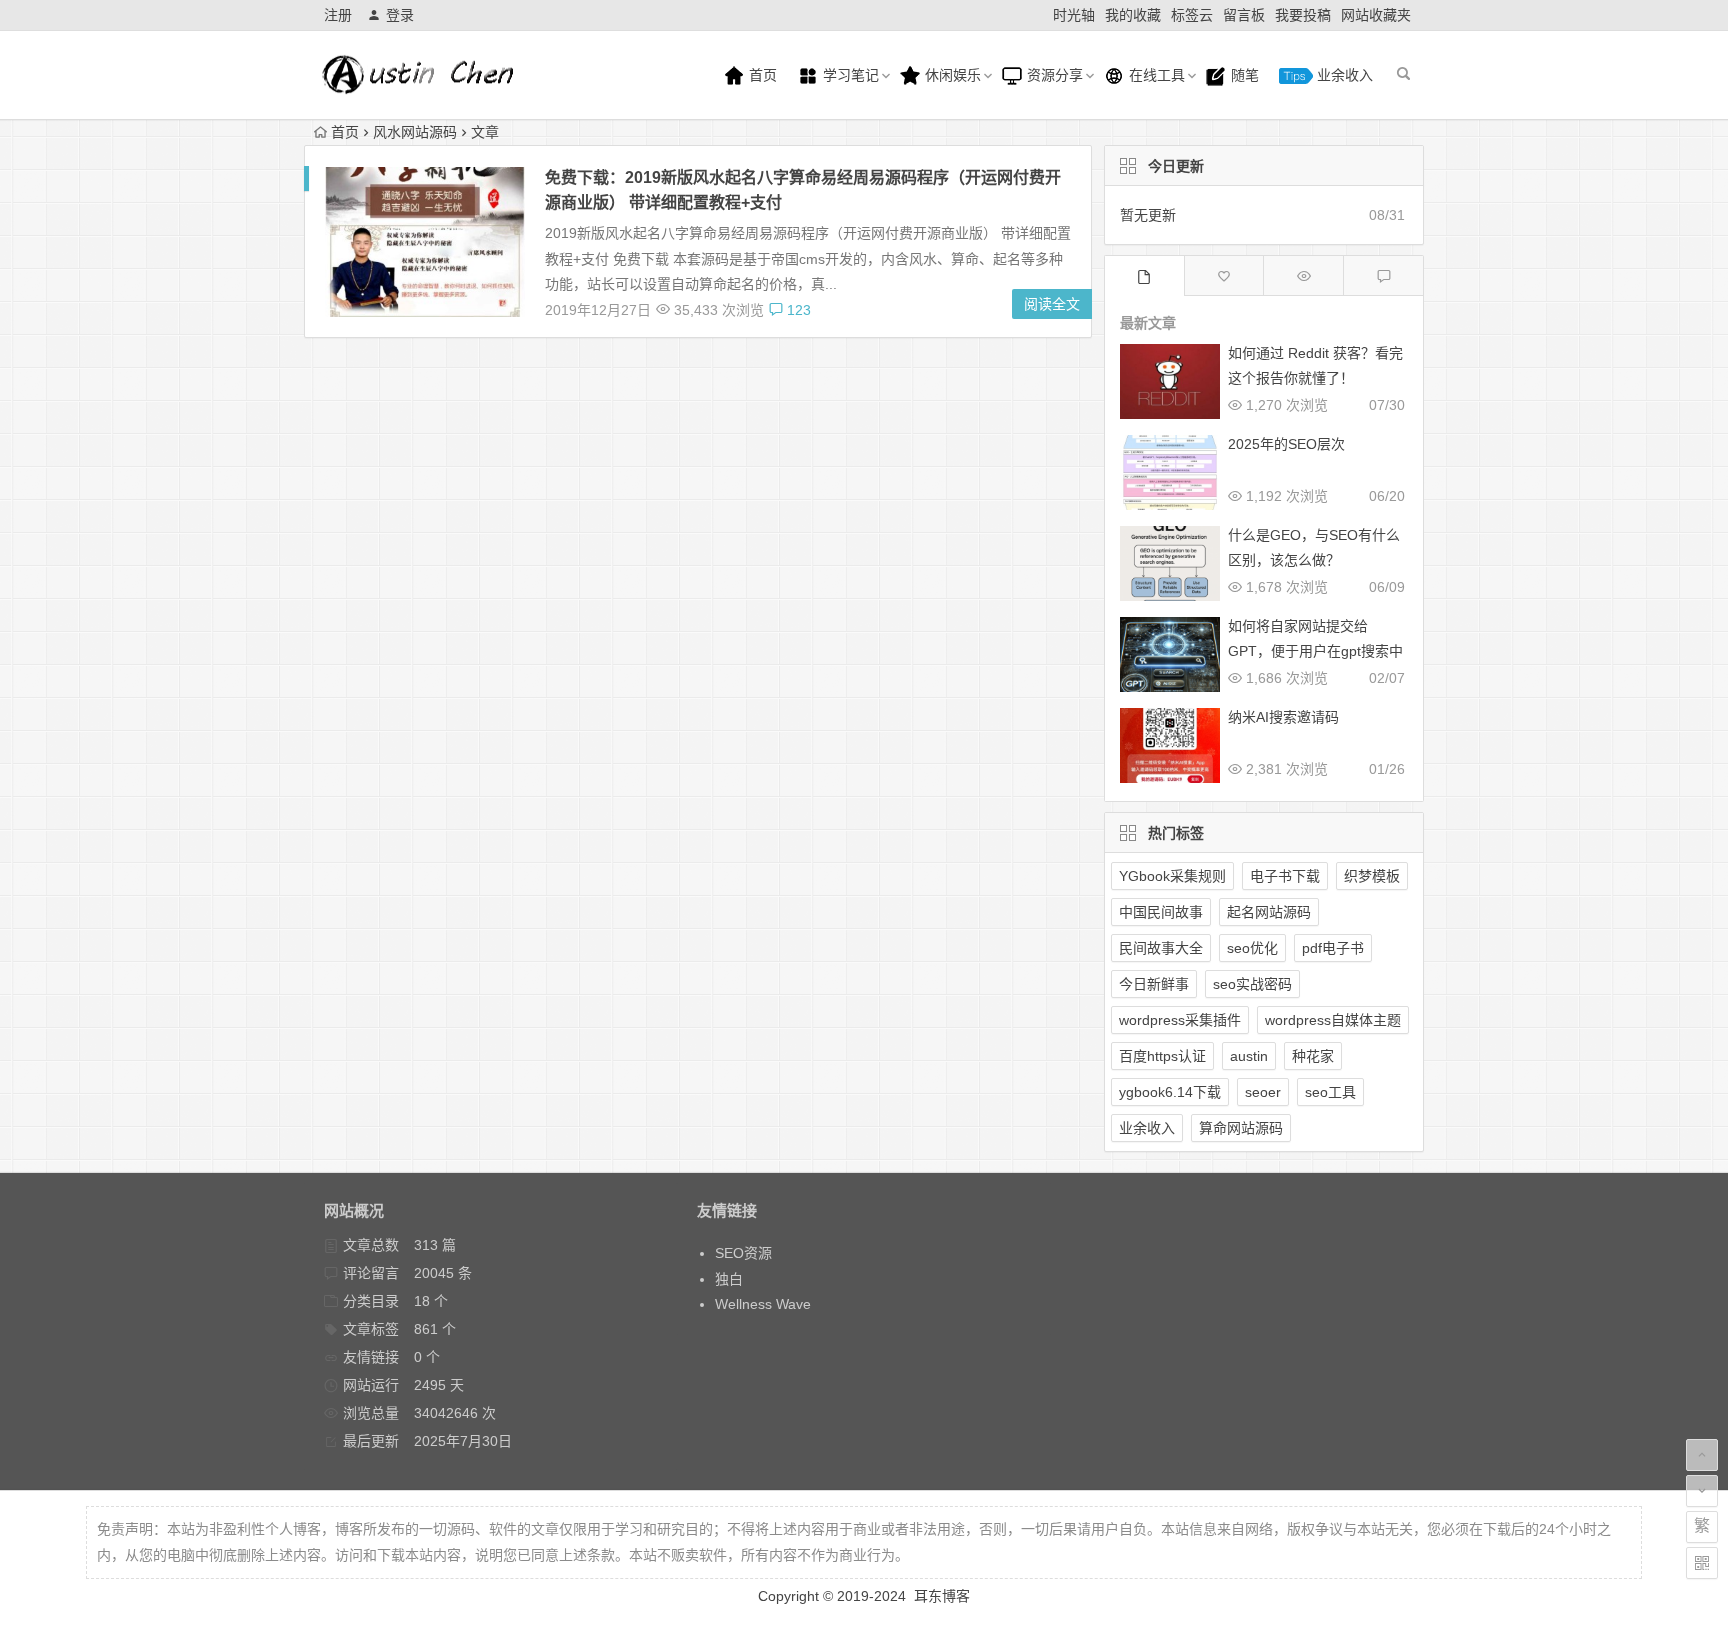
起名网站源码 (1269, 912)
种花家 (1313, 1056)
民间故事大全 (1161, 948)
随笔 (1243, 75)
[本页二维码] (1702, 1563)
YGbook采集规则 (1172, 876)
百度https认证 (1162, 1056)
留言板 (1244, 15)
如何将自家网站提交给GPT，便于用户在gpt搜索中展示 (1315, 651)
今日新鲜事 (1154, 984)
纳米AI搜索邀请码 (1283, 717)
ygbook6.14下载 (1170, 1092)
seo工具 (1330, 1092)
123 (797, 310)
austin (1249, 1056)
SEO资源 (743, 1253)
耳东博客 (942, 1596)
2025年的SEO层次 (1286, 444)
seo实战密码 (1252, 984)
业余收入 (1343, 75)
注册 (338, 15)
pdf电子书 (1333, 948)
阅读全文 (1052, 304)
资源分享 (1053, 75)
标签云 (1192, 15)
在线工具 (1155, 75)
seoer (1263, 1092)
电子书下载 (1285, 876)
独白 (729, 1279)
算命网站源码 (1241, 1128)
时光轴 (1074, 15)
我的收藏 (1133, 15)
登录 (400, 15)
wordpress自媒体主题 (1333, 1020)
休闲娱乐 (951, 75)
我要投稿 (1303, 15)
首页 (761, 75)
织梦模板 (1372, 876)
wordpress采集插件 (1180, 1020)
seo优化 (1252, 948)
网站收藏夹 (1376, 15)
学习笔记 (849, 75)
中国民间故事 (1161, 912)
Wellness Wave (763, 1304)
